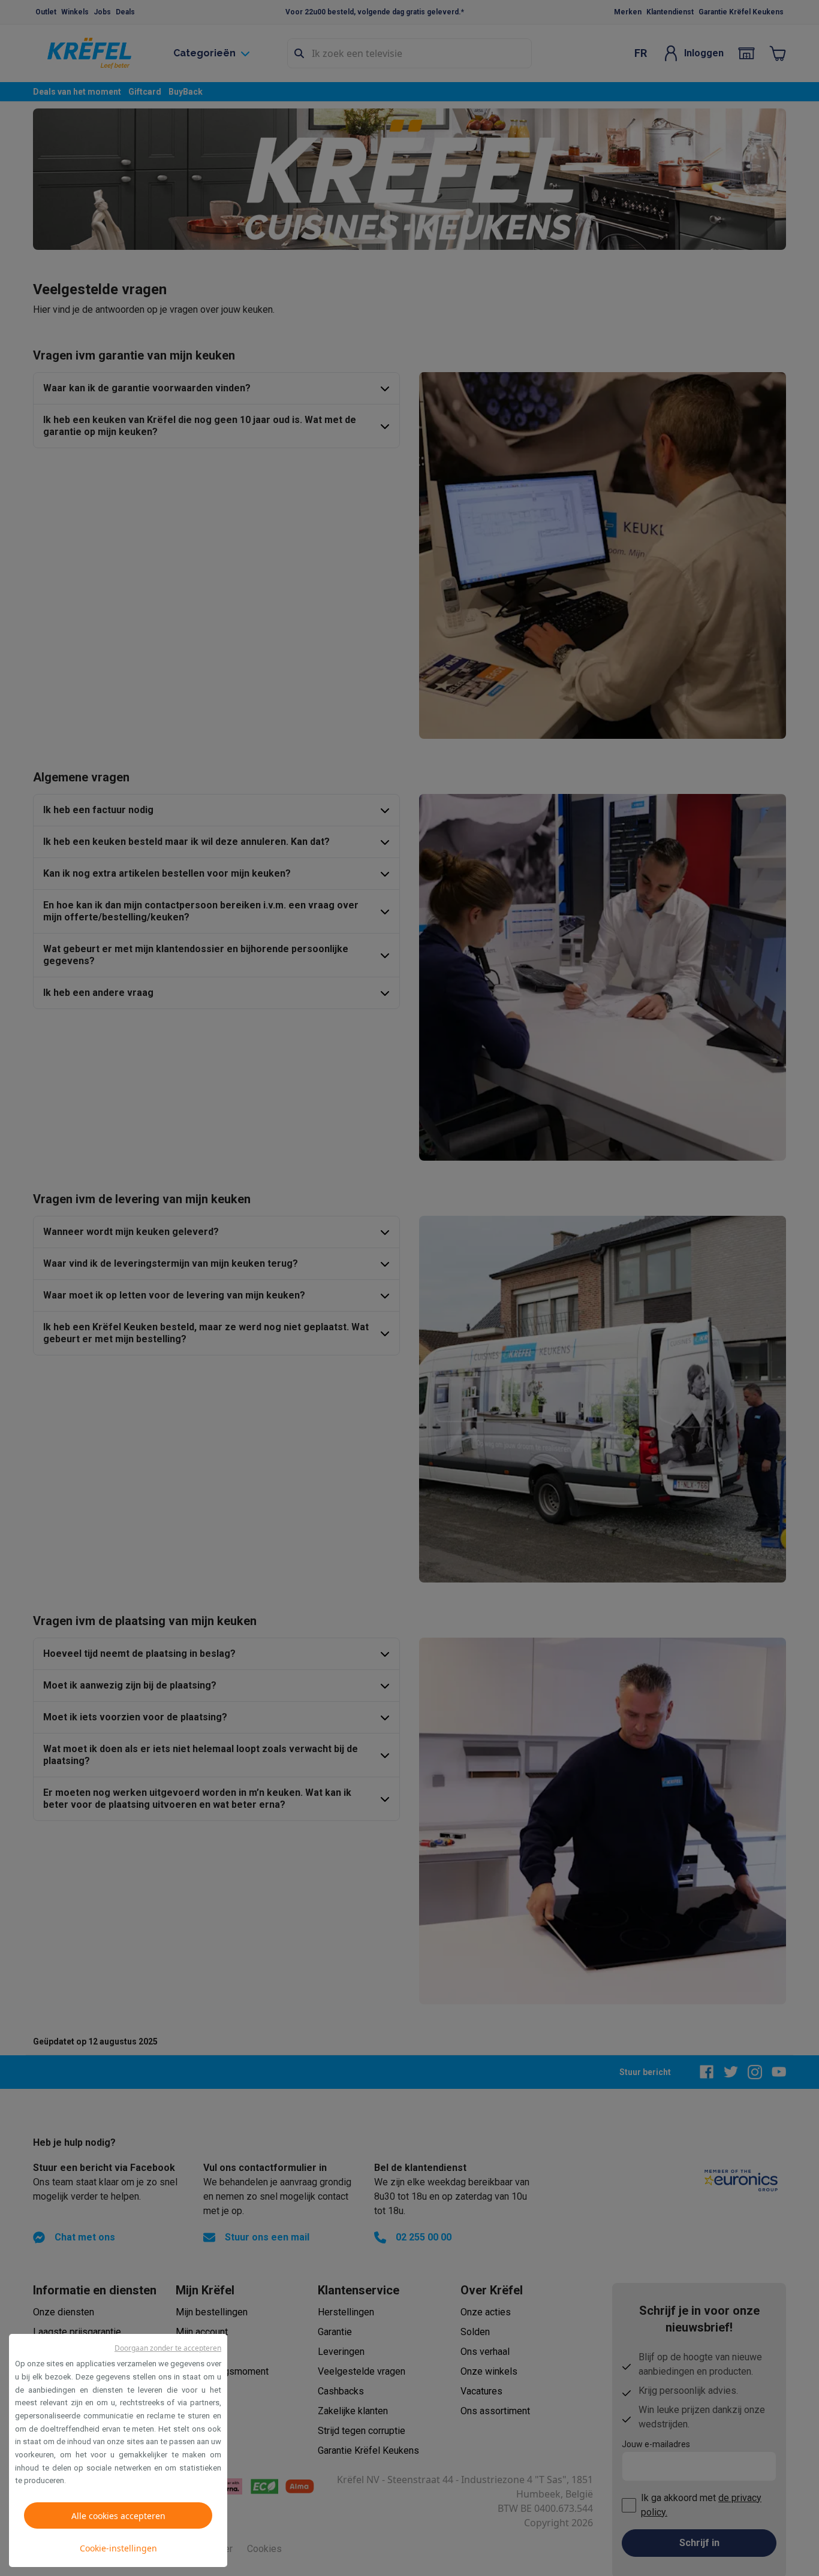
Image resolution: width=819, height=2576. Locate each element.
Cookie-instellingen (118, 2548)
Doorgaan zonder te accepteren (168, 2348)
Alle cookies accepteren (118, 2516)
